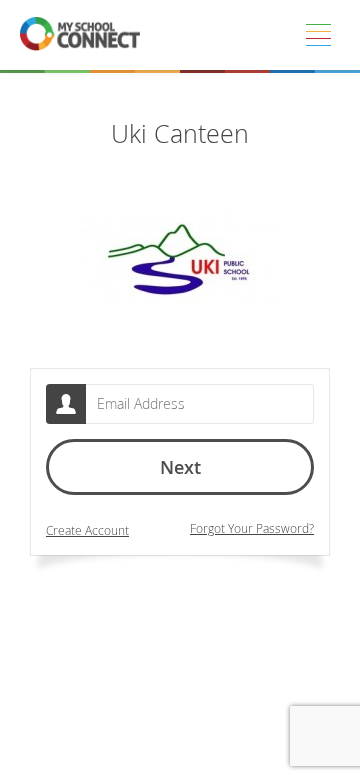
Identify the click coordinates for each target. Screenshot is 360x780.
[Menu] (318, 35)
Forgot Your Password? (252, 528)
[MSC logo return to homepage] (80, 35)
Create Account (87, 530)
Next (180, 467)
